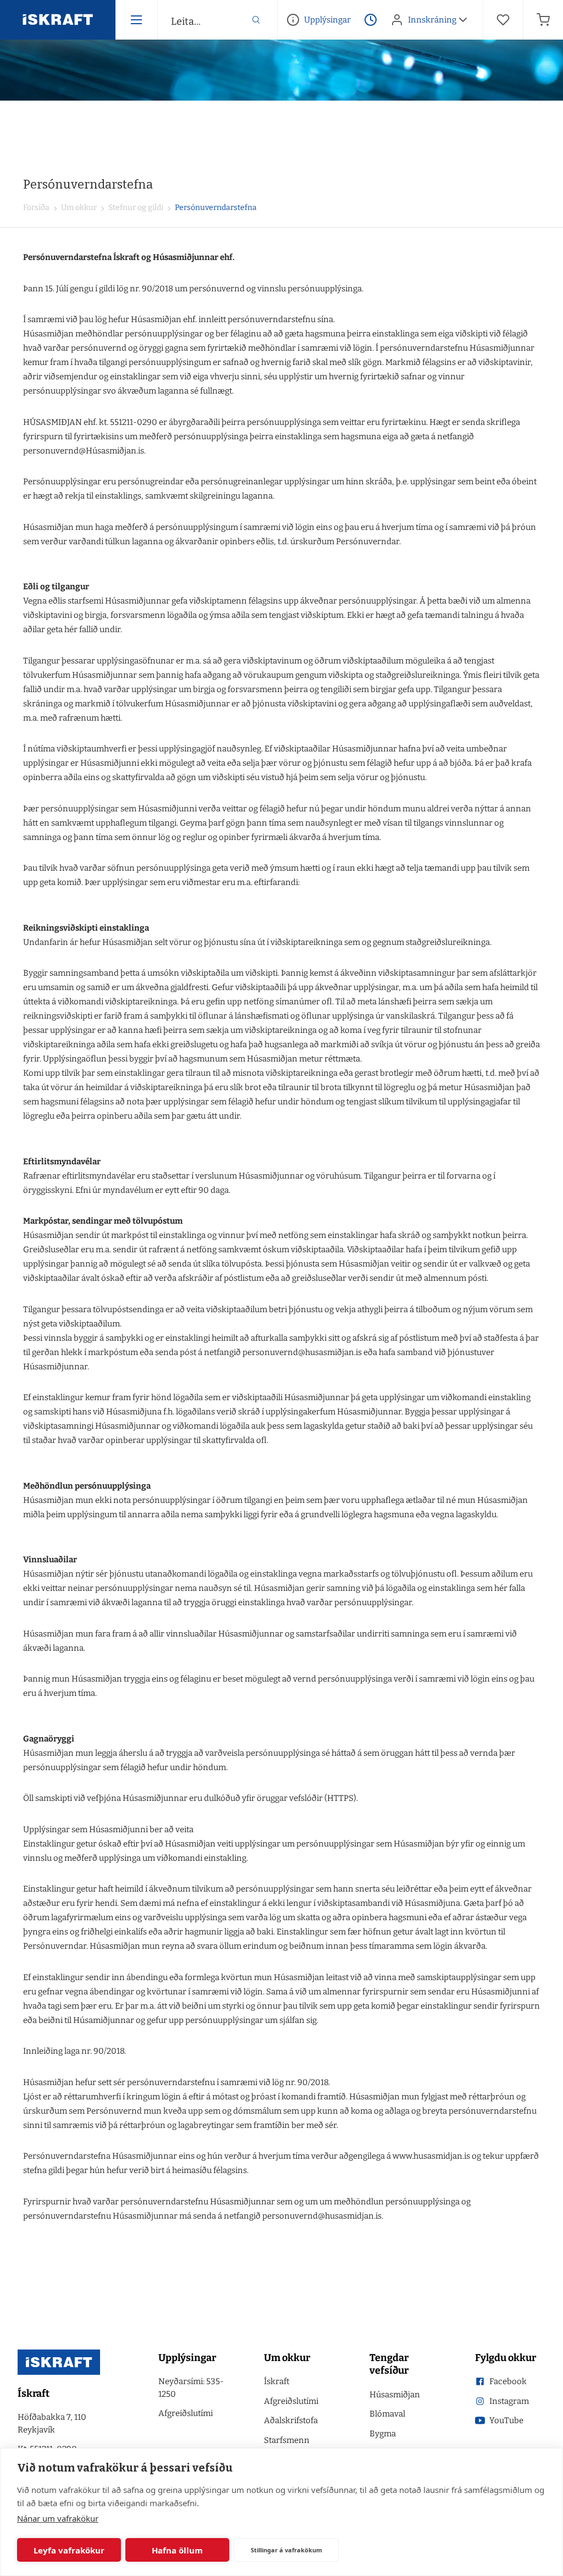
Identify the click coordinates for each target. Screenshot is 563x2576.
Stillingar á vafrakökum (286, 2550)
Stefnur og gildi (135, 208)
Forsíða (36, 208)
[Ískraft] (58, 20)
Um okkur (78, 208)
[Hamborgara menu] (136, 20)
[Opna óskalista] (503, 20)
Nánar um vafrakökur (58, 2518)
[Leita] (256, 20)
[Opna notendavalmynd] (463, 20)
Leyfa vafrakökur (69, 2550)
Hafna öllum (177, 2550)
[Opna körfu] (543, 20)
